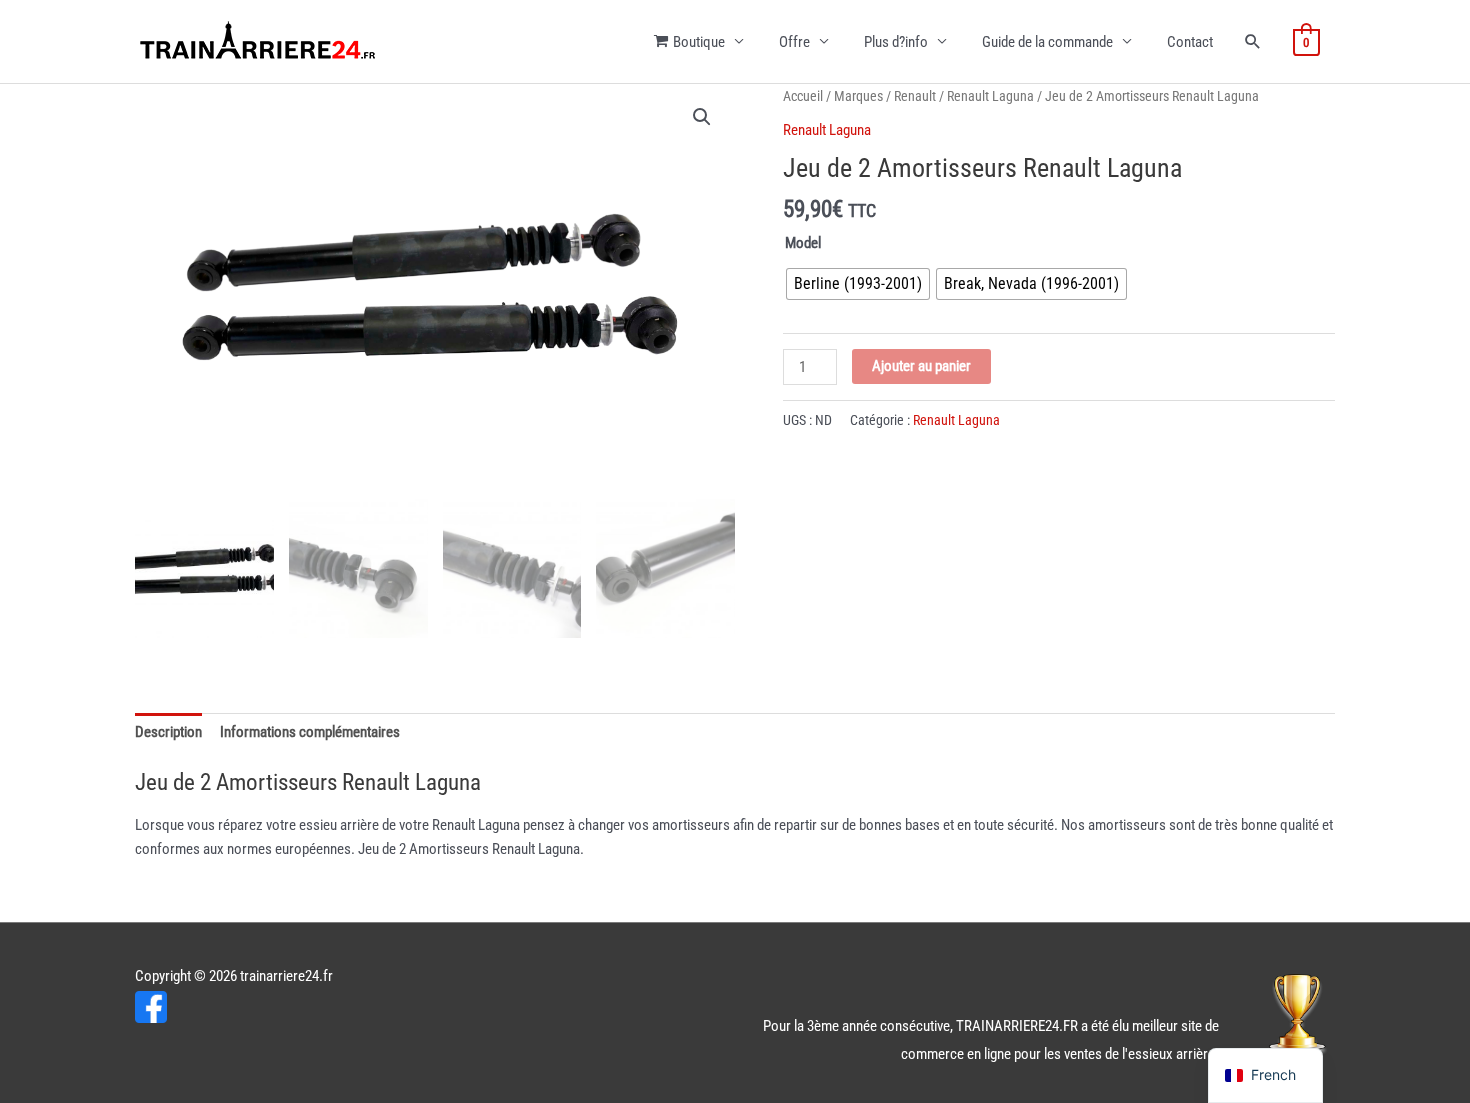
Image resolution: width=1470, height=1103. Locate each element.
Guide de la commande (1047, 42)
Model (803, 243)
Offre (794, 42)
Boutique (699, 42)
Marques (858, 96)
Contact (1190, 42)
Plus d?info (896, 42)
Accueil (803, 96)
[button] (702, 117)
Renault (915, 96)
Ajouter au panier (921, 366)
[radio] (858, 284)
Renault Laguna (990, 96)
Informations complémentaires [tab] (310, 732)
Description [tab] (168, 732)
